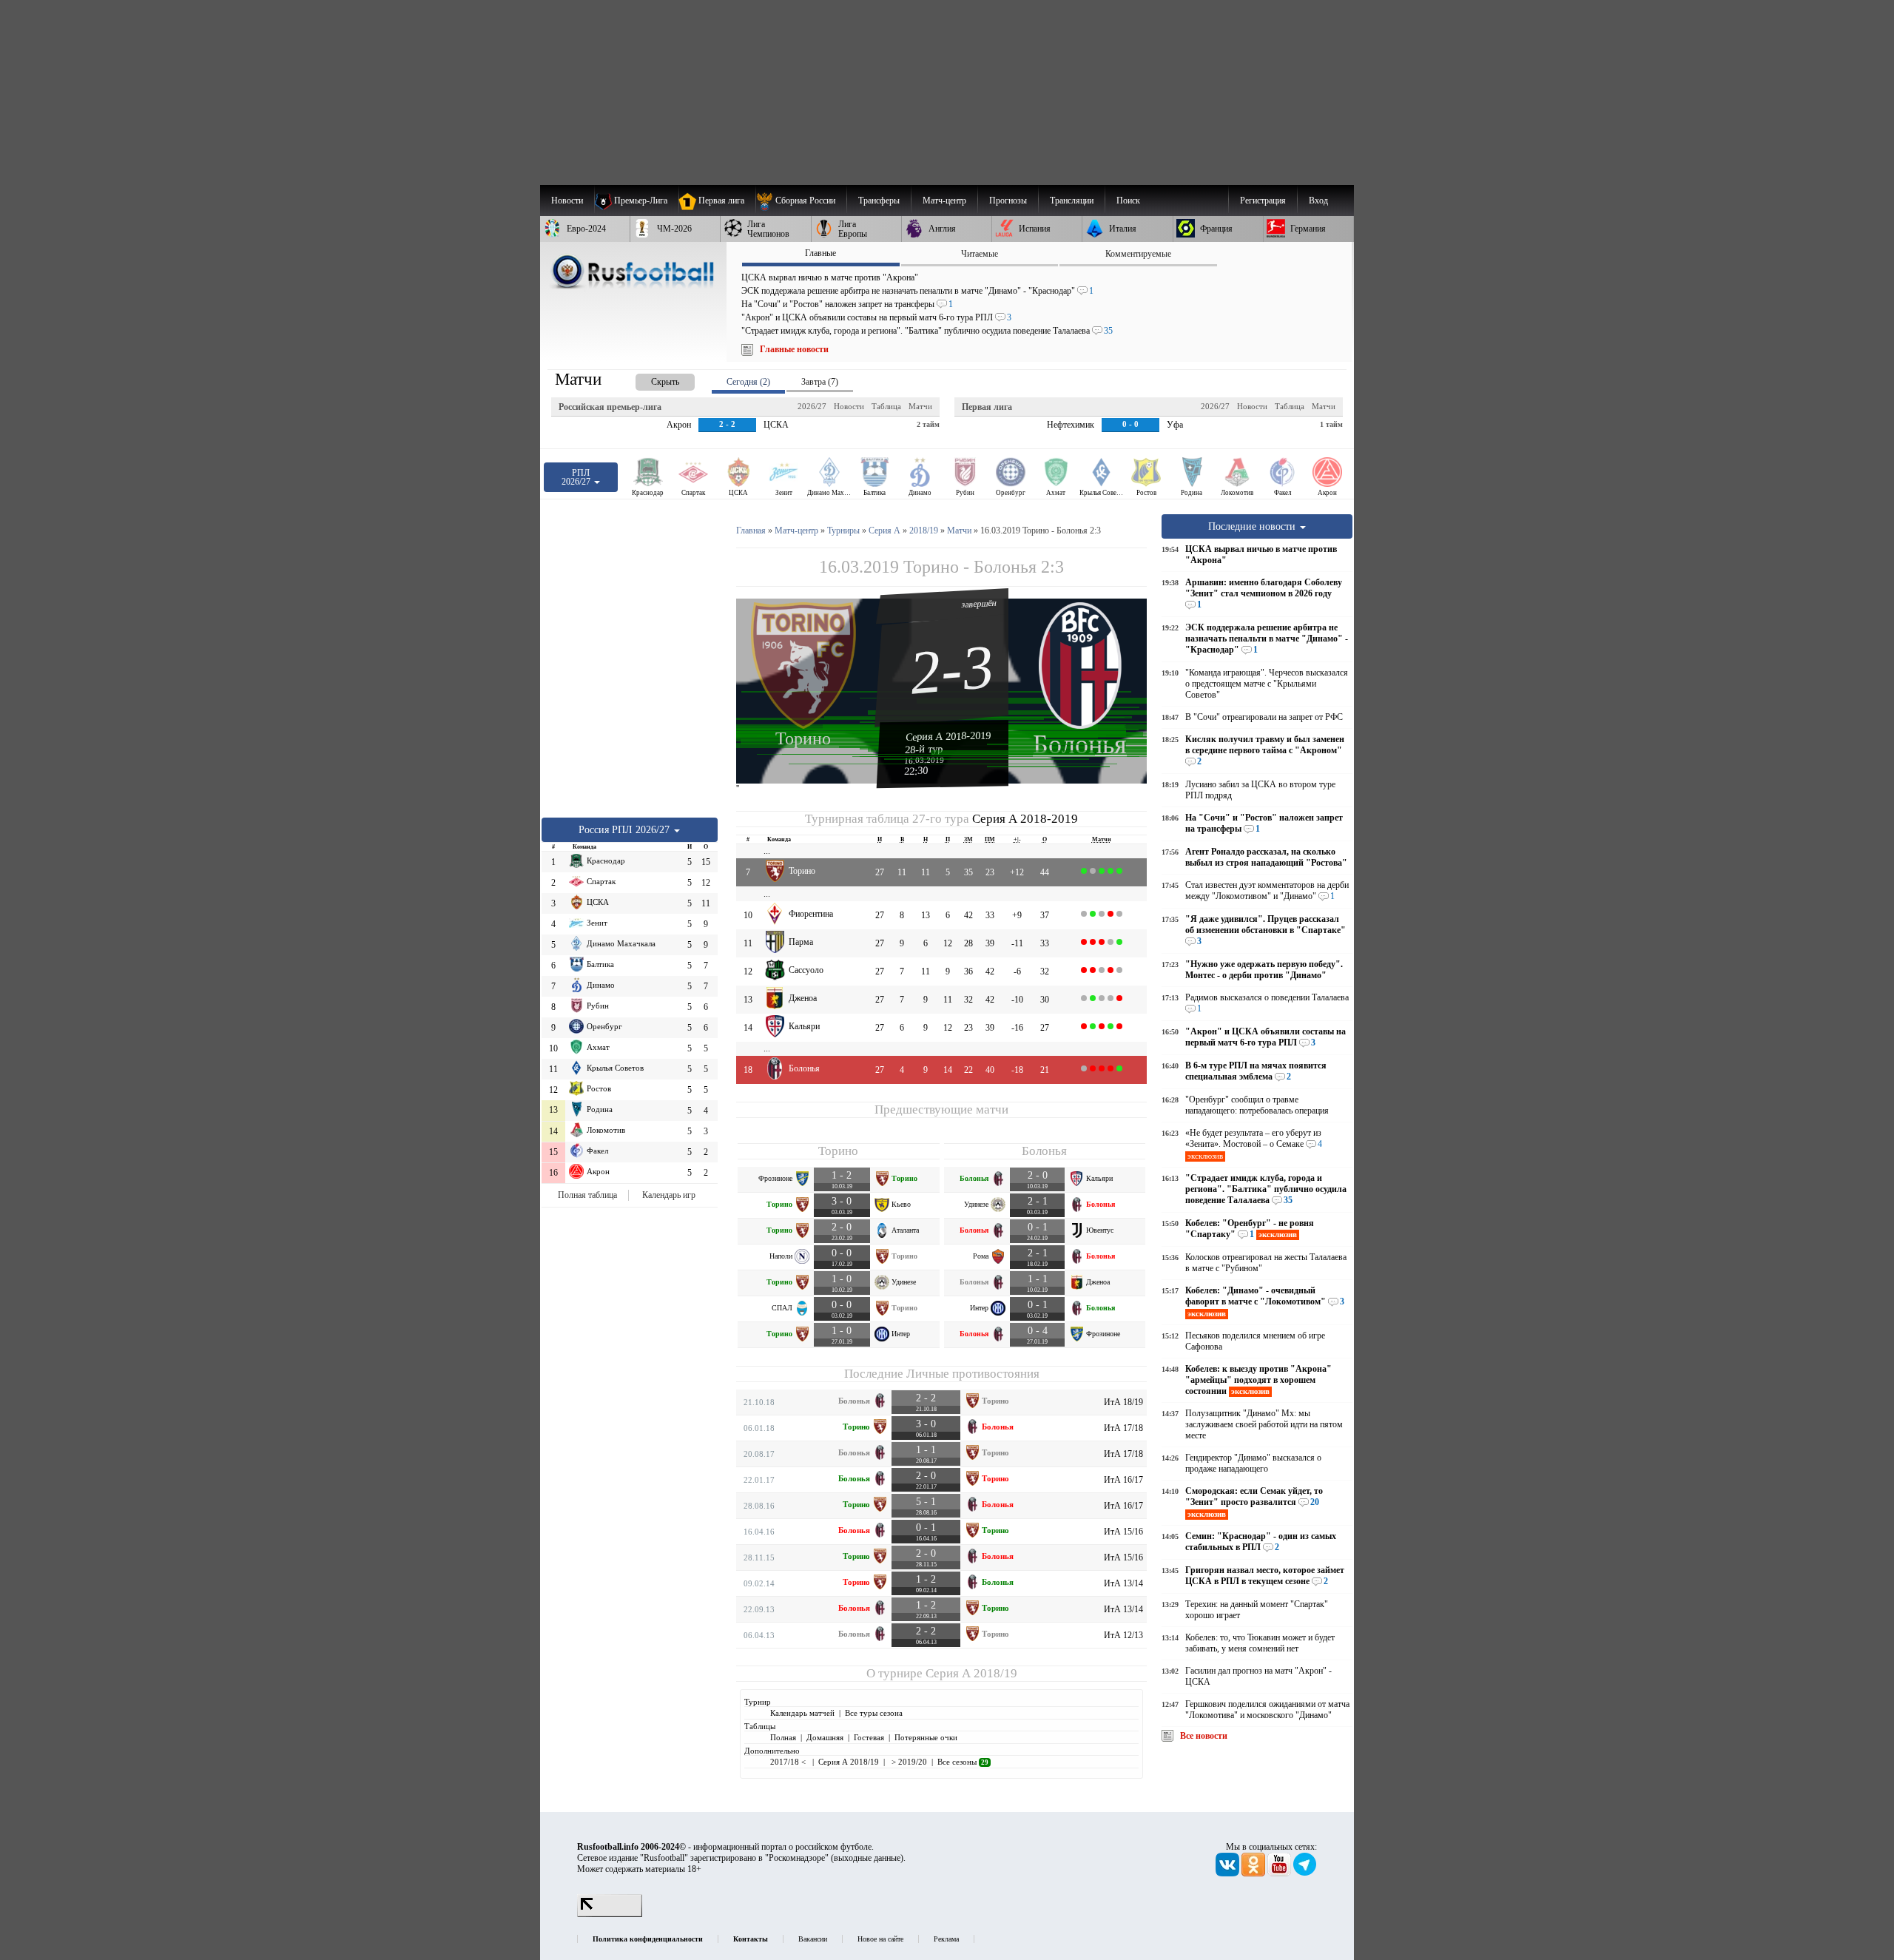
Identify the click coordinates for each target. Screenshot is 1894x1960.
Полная (783, 1737)
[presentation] (650, 379)
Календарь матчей (802, 1713)
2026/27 (812, 406)
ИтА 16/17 (1123, 1480)
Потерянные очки (926, 1737)
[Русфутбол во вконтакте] (1229, 1873)
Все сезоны (963, 1762)
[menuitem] (801, 201)
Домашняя (825, 1737)
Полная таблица (587, 1195)
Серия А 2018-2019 (948, 736)
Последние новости (1253, 526)
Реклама (946, 1939)
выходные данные (867, 1858)
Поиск (1128, 201)
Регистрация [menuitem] (1263, 201)
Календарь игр (669, 1195)
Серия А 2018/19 (971, 1673)
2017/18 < (789, 1762)
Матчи (920, 406)
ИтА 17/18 (1123, 1428)
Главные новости (794, 349)
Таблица (886, 406)
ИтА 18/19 (1123, 1402)
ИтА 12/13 (1123, 1635)
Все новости (1204, 1736)
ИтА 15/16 (1123, 1532)
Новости (849, 406)
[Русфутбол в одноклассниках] (1254, 1873)
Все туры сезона (874, 1713)
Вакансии (813, 1939)
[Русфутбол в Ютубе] (1280, 1873)
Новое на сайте (880, 1939)
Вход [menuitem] (1318, 201)
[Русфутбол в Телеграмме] (1305, 1873)
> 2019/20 (908, 1762)
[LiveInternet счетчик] (610, 1914)
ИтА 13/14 (1123, 1583)
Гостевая (869, 1737)
